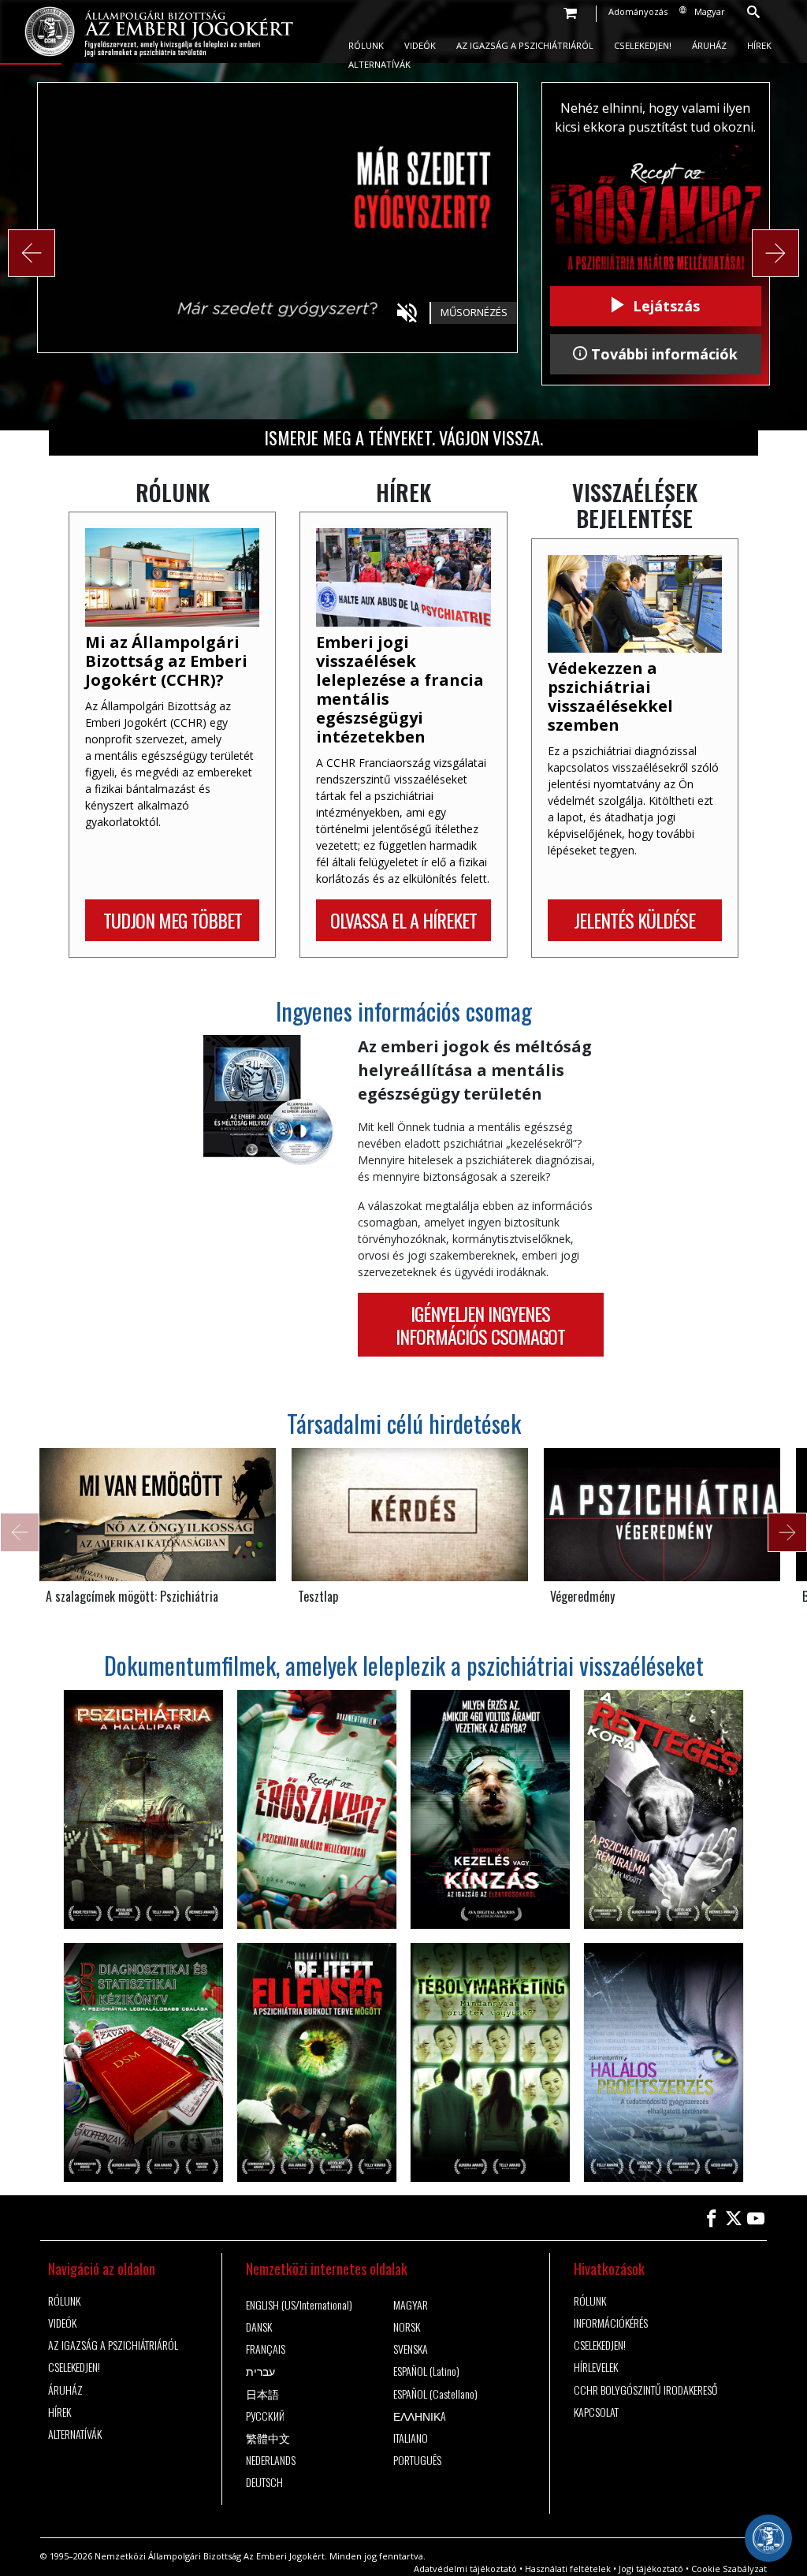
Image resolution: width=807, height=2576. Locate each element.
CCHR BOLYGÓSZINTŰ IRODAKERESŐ (645, 2390)
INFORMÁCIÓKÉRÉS (611, 2323)
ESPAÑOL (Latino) (426, 2371)
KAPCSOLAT (596, 2412)
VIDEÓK (420, 45)
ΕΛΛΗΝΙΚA (420, 2416)
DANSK (259, 2327)
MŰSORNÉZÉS (474, 312)
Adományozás (638, 11)
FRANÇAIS (266, 2349)
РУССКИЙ (265, 2416)
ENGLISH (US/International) (299, 2305)
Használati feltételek (568, 2569)
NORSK (407, 2327)
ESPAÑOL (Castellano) (435, 2394)
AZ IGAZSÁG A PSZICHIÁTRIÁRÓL (525, 45)
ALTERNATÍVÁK (379, 64)
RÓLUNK (366, 45)
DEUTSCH (264, 2482)
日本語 (262, 2394)
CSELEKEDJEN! (643, 45)
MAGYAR (411, 2305)
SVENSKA (411, 2349)
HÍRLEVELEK (596, 2367)
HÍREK (759, 45)
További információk (662, 354)
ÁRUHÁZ (709, 45)
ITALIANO (411, 2438)
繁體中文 (268, 2438)
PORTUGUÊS (417, 2460)
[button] (32, 253)
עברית (260, 2371)
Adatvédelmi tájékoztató (465, 2569)
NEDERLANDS (271, 2460)
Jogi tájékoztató (651, 2569)
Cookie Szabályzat (729, 2569)
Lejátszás (664, 306)
